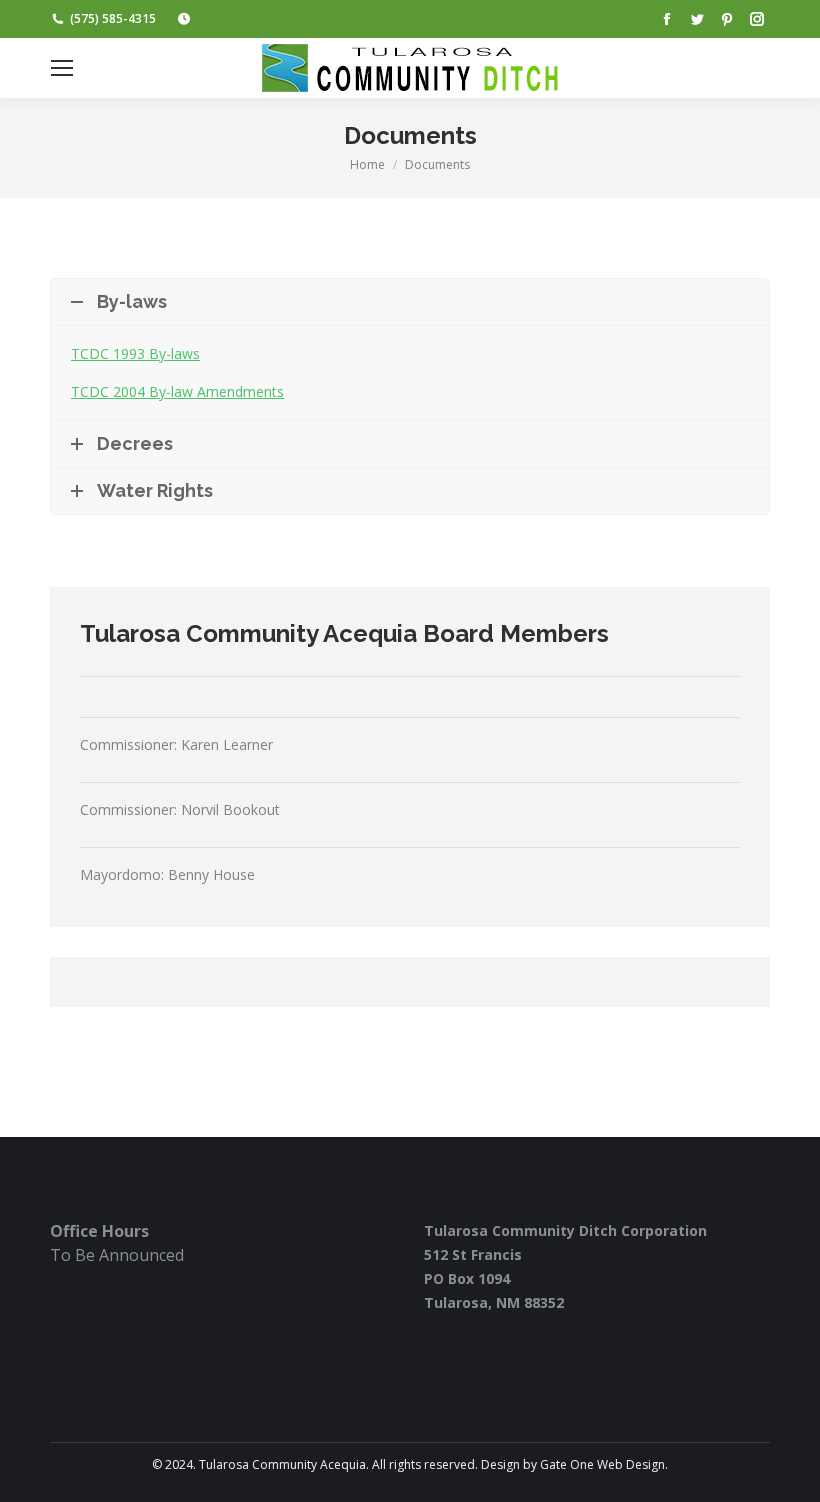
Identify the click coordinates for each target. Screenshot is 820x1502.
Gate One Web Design (602, 1464)
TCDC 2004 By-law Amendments (177, 391)
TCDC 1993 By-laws (135, 353)
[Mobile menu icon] (62, 68)
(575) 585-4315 (113, 18)
